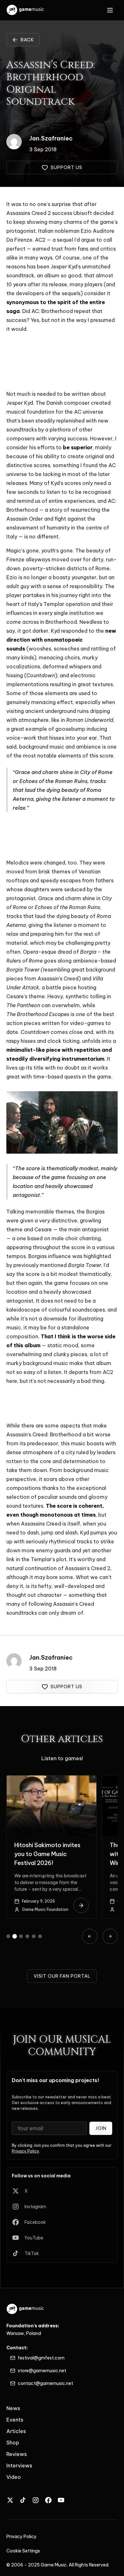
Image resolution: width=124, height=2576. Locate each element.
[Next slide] (110, 1936)
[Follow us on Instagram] (36, 2500)
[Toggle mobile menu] (110, 10)
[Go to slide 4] (27, 1936)
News (13, 2408)
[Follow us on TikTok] (23, 2500)
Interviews (19, 2466)
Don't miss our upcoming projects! (55, 2080)
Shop (13, 2443)
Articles (16, 2431)
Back (27, 40)
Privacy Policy (25, 2151)
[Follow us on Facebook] (48, 2500)
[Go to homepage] (26, 10)
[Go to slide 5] (34, 1936)
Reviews (17, 2454)
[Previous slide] (90, 1936)
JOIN (101, 2128)
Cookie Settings (23, 2551)
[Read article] (81, 1905)
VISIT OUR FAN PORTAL (62, 1976)
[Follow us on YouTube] (61, 2500)
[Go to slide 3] (21, 1936)
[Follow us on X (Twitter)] (10, 2500)
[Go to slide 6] (40, 1936)
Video (14, 2477)
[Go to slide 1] (8, 1936)
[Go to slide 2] (15, 1936)
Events (15, 2420)
